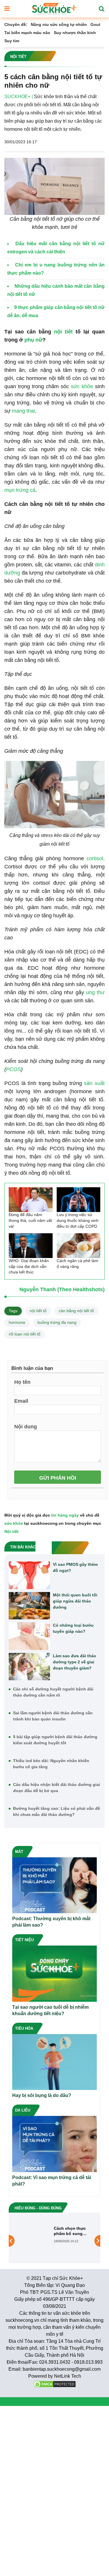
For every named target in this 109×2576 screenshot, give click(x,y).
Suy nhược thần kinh (75, 33)
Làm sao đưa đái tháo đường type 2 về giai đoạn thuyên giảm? (75, 1662)
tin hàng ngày (65, 1515)
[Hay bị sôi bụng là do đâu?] (54, 2062)
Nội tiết (11, 1531)
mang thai (23, 411)
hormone (17, 1322)
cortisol (95, 858)
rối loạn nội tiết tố (25, 1334)
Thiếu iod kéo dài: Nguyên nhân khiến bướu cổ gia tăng (51, 1764)
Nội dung (26, 1426)
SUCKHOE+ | (19, 97)
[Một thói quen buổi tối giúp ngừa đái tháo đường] (29, 1606)
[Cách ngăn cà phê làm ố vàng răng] (79, 1246)
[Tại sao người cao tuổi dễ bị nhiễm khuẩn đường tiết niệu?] (54, 1973)
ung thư (95, 992)
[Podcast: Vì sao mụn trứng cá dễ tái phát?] (54, 2144)
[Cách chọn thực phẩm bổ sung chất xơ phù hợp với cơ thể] (34, 2241)
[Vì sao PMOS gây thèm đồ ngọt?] (29, 1575)
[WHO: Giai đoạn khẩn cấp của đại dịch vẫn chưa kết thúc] (31, 1246)
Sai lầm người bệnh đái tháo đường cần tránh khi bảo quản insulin (53, 1716)
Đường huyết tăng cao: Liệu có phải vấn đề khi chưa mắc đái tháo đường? (57, 1811)
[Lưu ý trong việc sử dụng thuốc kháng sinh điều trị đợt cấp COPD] (79, 1200)
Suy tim (12, 41)
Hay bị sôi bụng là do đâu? (42, 2095)
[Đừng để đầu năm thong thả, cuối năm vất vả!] (31, 1200)
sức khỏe (82, 386)
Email (21, 1401)
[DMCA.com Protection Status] (55, 2384)
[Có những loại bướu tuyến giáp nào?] (29, 1636)
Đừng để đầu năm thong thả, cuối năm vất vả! (30, 1220)
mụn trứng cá (20, 490)
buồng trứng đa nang (57, 1322)
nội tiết (63, 332)
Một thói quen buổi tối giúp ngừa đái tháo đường (75, 1601)
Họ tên (22, 1382)
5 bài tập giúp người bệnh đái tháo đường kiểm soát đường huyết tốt (55, 1740)
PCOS (14, 1069)
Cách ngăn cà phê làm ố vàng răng (77, 1264)
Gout (95, 24)
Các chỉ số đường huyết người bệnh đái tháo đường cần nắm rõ (53, 1692)
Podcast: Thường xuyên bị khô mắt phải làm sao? (51, 1922)
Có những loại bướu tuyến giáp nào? (73, 1628)
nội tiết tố (38, 1311)
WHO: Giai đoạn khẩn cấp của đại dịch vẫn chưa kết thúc (29, 1266)
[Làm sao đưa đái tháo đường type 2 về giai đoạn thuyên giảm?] (29, 1667)
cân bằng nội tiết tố (76, 1311)
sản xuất (94, 1083)
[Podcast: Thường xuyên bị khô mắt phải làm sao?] (54, 1885)
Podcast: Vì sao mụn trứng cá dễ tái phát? (52, 2181)
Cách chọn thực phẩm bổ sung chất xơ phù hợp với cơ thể (70, 2231)
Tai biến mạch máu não (27, 33)
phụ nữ (33, 340)
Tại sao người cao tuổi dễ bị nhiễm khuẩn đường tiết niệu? (50, 2010)
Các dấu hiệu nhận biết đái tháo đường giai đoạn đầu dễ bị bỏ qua (57, 1788)
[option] (54, 2241)
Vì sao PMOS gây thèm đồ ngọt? (75, 1567)
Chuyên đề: (16, 24)
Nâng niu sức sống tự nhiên (59, 24)
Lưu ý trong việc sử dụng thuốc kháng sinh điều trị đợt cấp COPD (78, 1220)
